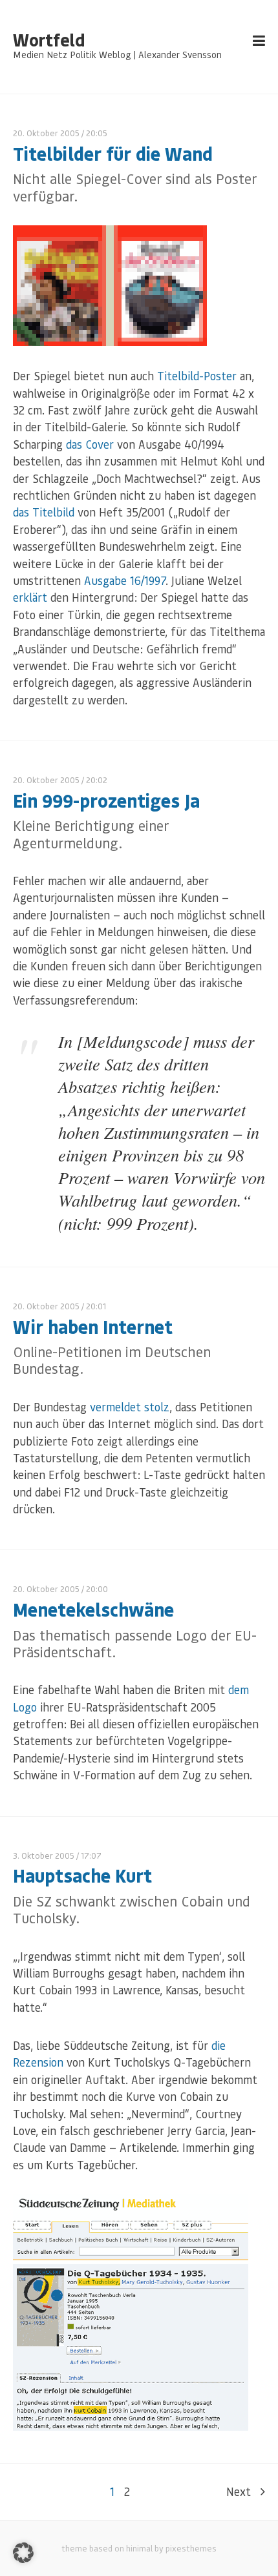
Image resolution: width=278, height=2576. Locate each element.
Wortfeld (49, 40)
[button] (23, 2553)
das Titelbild (44, 512)
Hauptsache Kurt (82, 1875)
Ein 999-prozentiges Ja (106, 800)
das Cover (90, 444)
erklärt (30, 597)
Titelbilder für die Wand (113, 153)
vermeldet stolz (130, 1407)
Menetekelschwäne (93, 1609)
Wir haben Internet (93, 1326)
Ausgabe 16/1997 (125, 580)
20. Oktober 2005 (46, 133)
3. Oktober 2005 (44, 1855)
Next (239, 2491)
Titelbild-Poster (197, 376)
